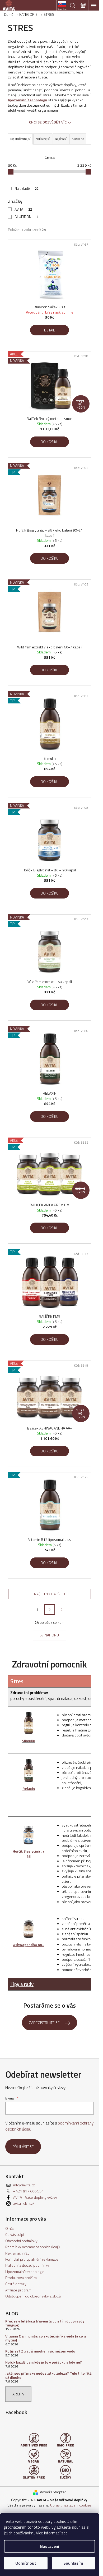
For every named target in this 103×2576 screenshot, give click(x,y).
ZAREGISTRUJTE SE (45, 2022)
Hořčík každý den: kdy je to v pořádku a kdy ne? (44, 2362)
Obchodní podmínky (21, 2241)
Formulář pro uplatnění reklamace (32, 2259)
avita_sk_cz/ (24, 2203)
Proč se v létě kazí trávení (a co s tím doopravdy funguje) (45, 2323)
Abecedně (78, 139)
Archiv (18, 2394)
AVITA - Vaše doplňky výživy (35, 2197)
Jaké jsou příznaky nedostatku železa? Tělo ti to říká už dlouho (48, 2375)
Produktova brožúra (21, 2278)
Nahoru (52, 1635)
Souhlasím (73, 2563)
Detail (50, 330)
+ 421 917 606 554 (28, 2191)
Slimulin (29, 1741)
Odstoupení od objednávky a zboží (33, 2296)
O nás (10, 2228)
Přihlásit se (23, 2146)
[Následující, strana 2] (50, 1610)
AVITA (23, 209)
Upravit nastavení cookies (71, 2505)
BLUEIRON (26, 217)
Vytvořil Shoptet (53, 2492)
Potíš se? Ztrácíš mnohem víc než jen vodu (40, 2351)
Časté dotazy (16, 2284)
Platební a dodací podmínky (27, 2265)
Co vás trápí (15, 2234)
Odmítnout (26, 2563)
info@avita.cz (24, 2185)
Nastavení (50, 2546)
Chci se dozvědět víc (48, 122)
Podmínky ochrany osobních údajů (32, 2247)
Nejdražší (61, 139)
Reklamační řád (17, 2253)
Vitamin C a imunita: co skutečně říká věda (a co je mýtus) (46, 2338)
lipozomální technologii (27, 100)
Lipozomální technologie (25, 2272)
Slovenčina (62, 9)
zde (64, 2533)
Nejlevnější (43, 139)
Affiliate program (18, 2290)
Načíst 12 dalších (50, 1594)
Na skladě (27, 188)
